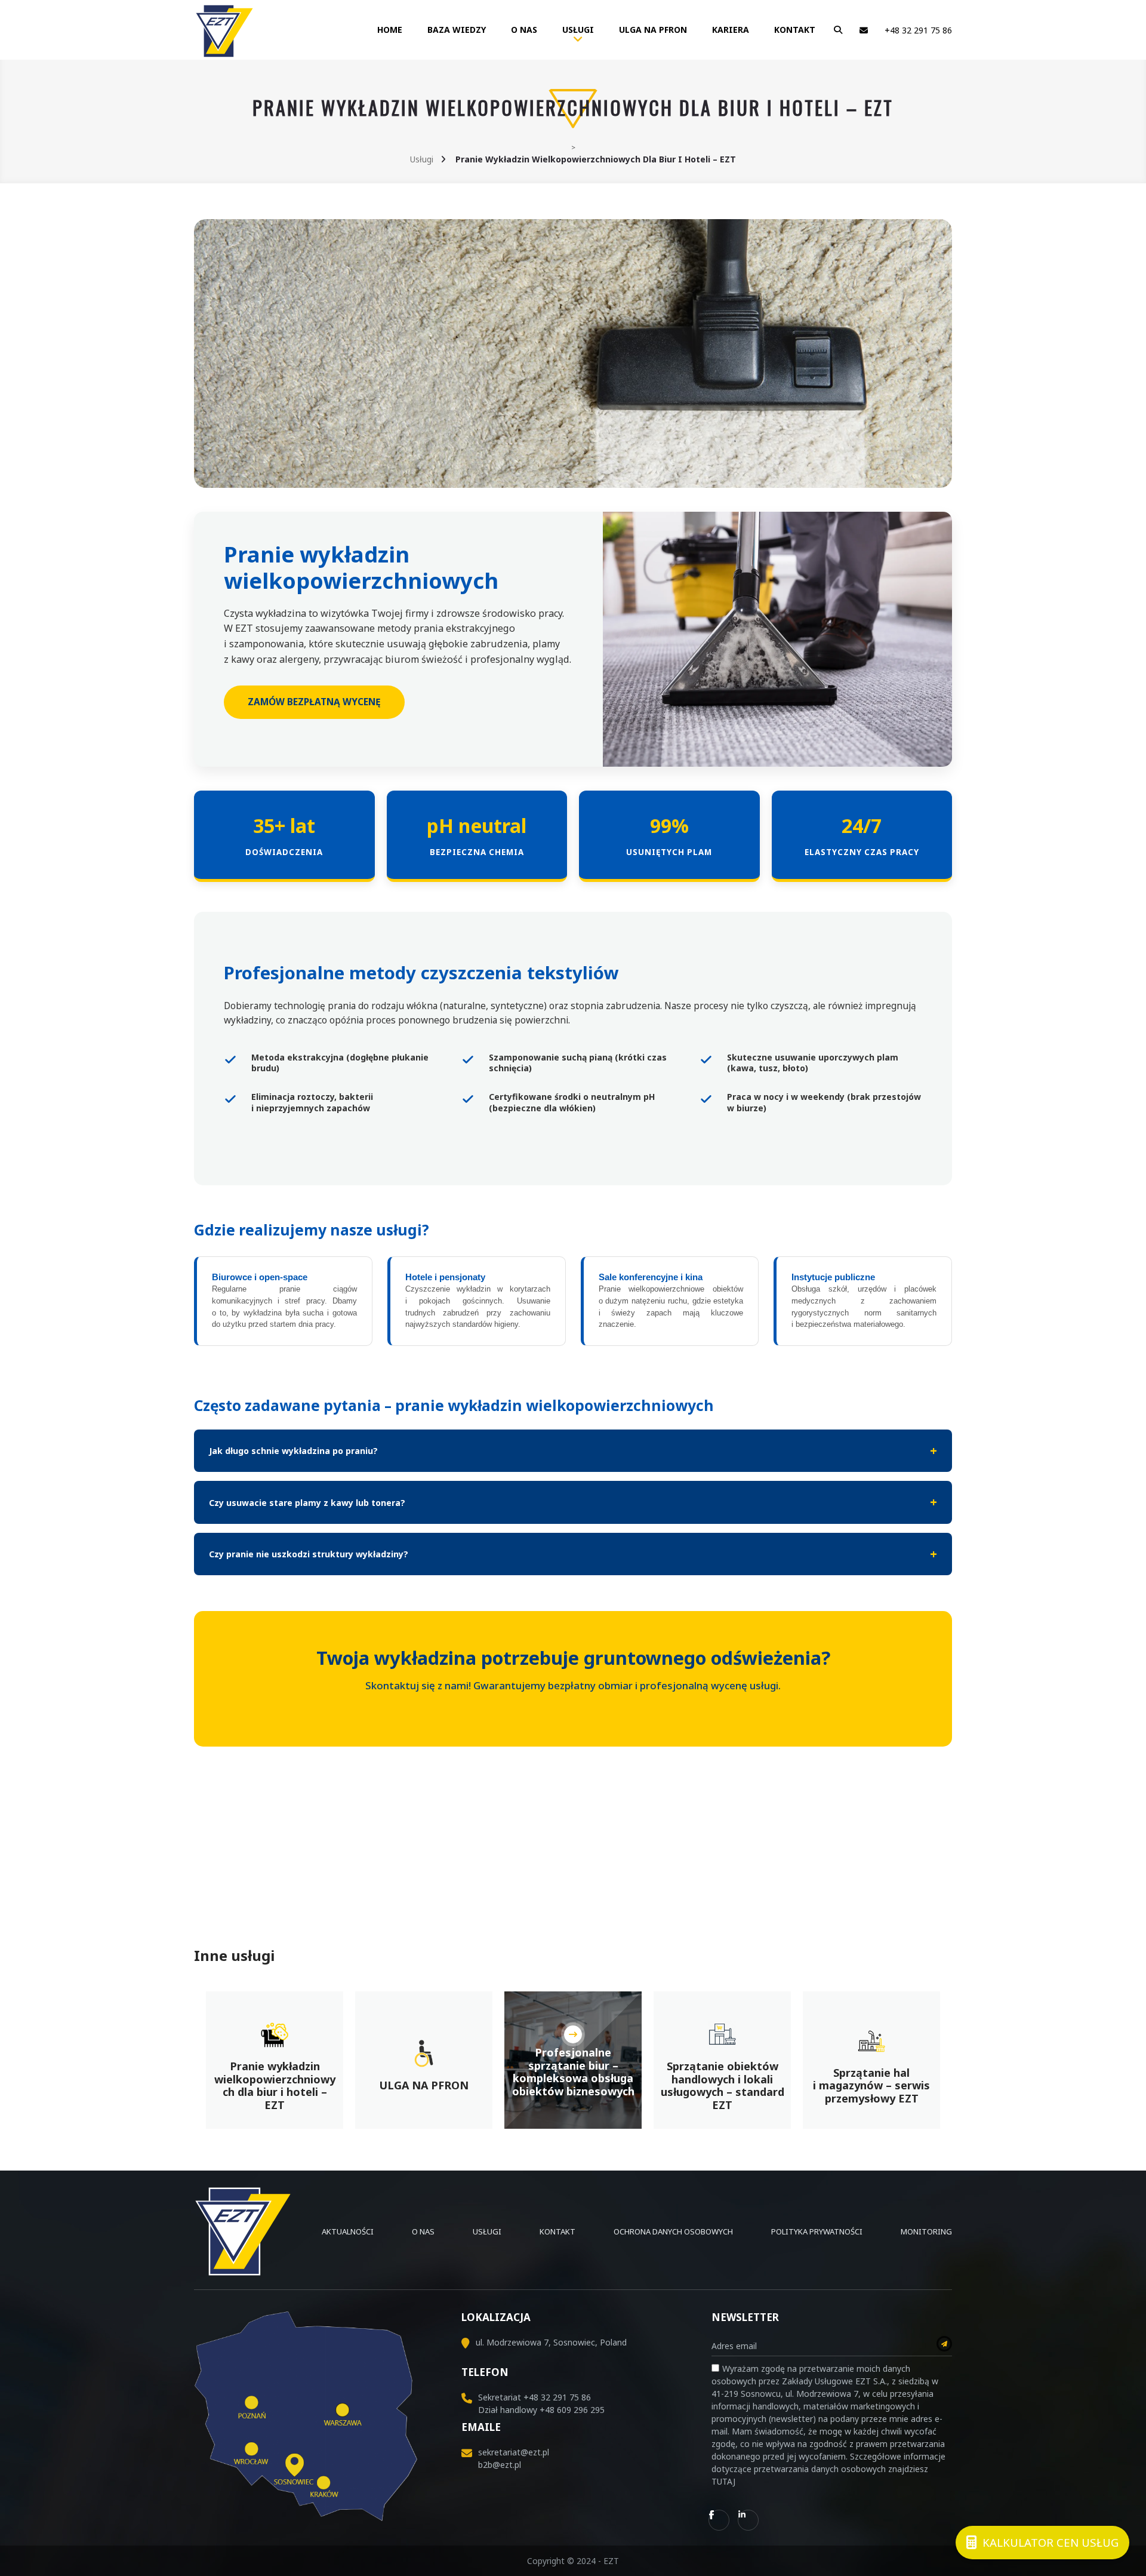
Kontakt (795, 30)
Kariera (731, 30)
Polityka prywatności (817, 2231)
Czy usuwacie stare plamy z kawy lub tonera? (307, 1503)
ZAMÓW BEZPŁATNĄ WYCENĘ (314, 702)
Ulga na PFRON (653, 30)
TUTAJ (723, 2481)
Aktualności (348, 2231)
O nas (524, 30)
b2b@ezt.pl (500, 2465)
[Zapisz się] (944, 2344)
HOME (390, 30)
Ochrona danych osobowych (673, 2231)
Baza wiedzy (457, 30)
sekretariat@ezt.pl (514, 2452)
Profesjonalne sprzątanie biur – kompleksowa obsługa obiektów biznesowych (573, 2072)
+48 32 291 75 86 (918, 30)
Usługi (578, 30)
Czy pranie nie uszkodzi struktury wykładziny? (309, 1554)
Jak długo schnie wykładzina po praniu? (293, 1451)
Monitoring (926, 2231)
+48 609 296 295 (572, 2410)
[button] (835, 30)
